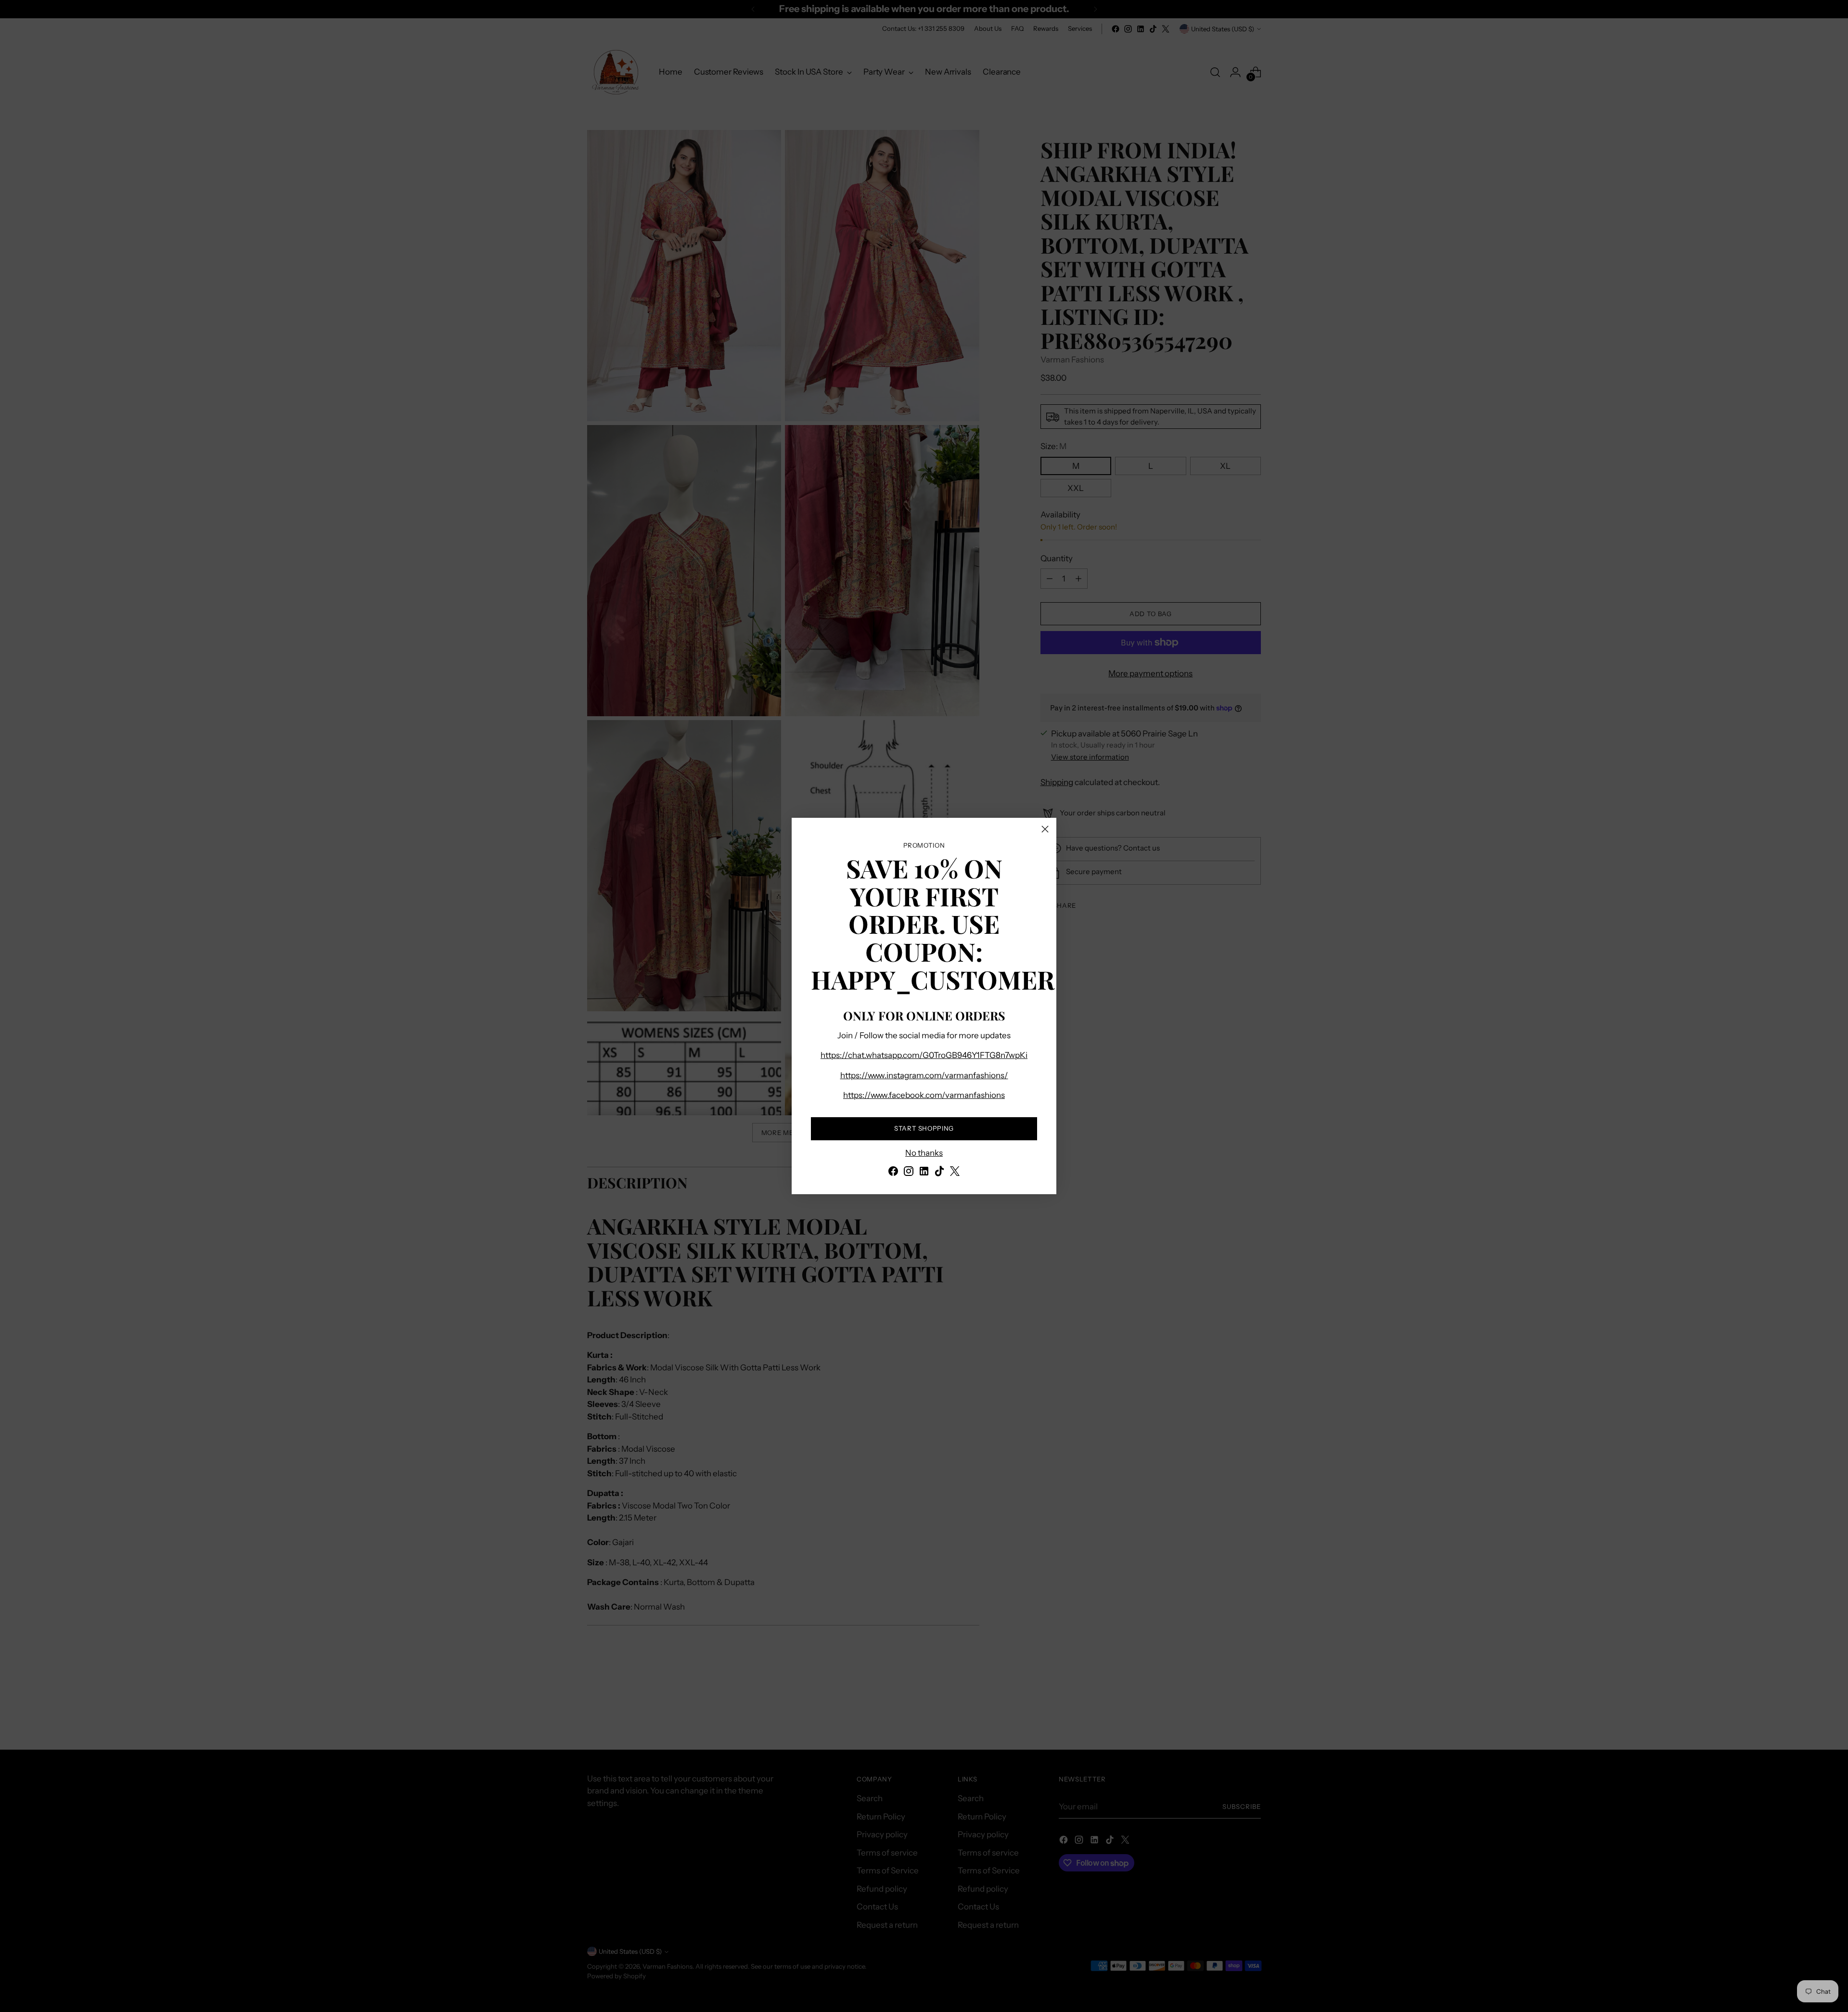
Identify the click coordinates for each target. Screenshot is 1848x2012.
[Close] (1045, 829)
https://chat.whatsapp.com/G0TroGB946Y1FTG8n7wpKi (924, 1055)
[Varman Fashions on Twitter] (955, 1173)
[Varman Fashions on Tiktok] (939, 1173)
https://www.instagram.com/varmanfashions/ (924, 1075)
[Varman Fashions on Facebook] (893, 1173)
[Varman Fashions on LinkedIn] (924, 1173)
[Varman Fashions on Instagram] (909, 1173)
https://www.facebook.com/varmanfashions (924, 1095)
